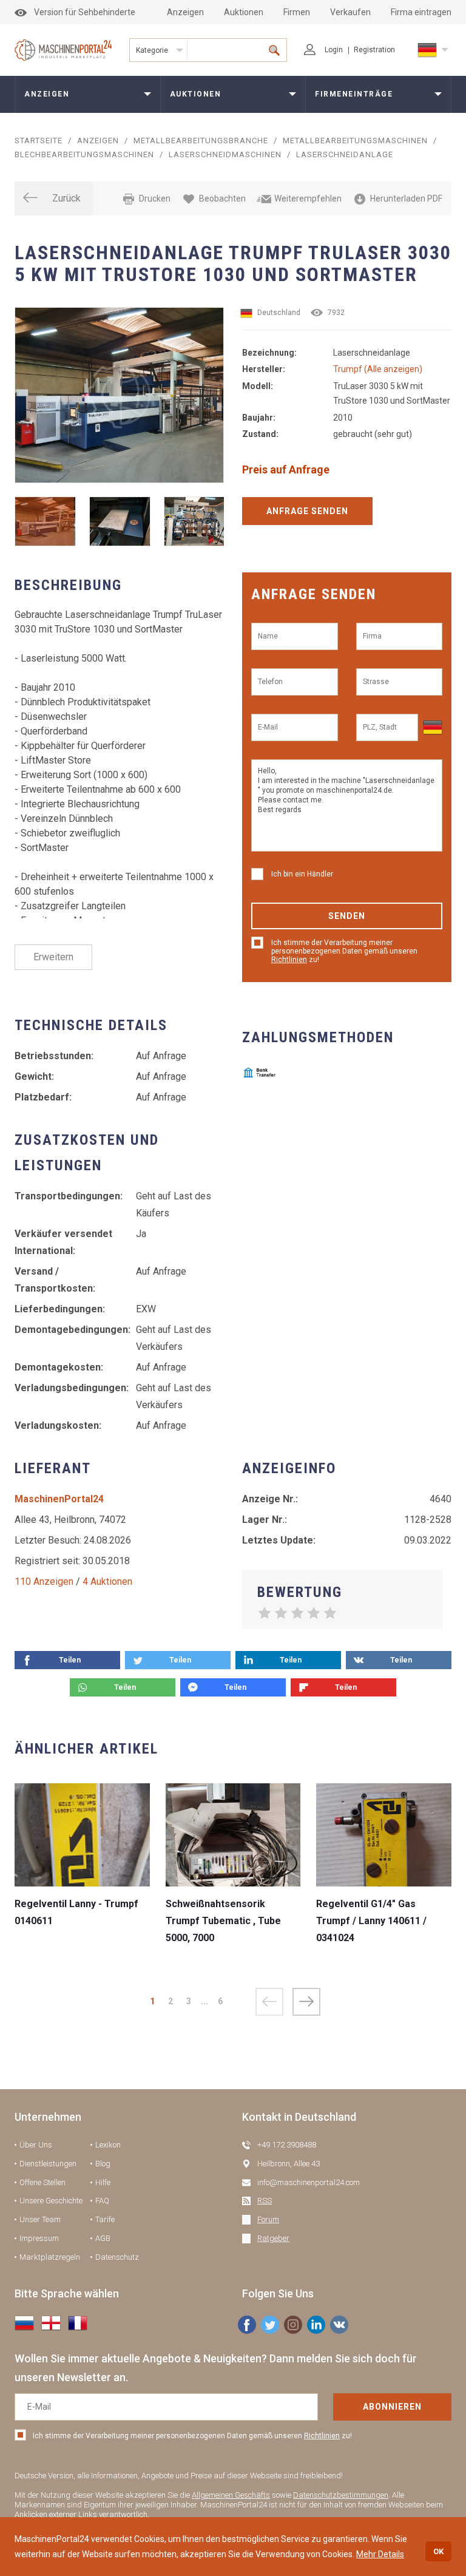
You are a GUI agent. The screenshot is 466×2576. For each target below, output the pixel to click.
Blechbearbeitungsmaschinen (84, 154)
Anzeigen (185, 12)
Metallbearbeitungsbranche (201, 141)
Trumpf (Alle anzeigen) (378, 369)
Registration (374, 50)
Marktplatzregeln (50, 2257)
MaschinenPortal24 (59, 1499)
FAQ (102, 2201)
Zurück (66, 198)
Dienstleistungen (48, 2164)
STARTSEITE (39, 141)
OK (438, 2551)
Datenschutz (117, 2257)
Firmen (297, 12)
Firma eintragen (421, 12)
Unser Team (40, 2219)
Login (334, 50)
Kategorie (152, 50)
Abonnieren (392, 2407)
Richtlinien (289, 960)
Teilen (70, 1660)
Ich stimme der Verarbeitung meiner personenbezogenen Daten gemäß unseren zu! (344, 951)
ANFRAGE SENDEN (307, 511)
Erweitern (53, 957)
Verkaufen (350, 12)
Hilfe (103, 2182)
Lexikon (108, 2145)
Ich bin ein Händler (302, 874)
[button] (306, 2002)
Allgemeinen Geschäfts (231, 2495)
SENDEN (347, 916)
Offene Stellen (42, 2182)
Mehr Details (380, 2554)
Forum (268, 2219)
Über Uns (36, 2145)
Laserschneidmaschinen (225, 154)
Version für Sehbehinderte (85, 12)
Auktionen (244, 12)
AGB (103, 2238)
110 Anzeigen (44, 1581)
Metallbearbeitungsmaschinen (355, 141)
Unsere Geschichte (51, 2201)
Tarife (105, 2219)
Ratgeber (273, 2238)
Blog (103, 2164)
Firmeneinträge (354, 94)
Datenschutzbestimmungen (341, 2495)
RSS (265, 2201)
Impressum (39, 2238)
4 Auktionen (107, 1581)
